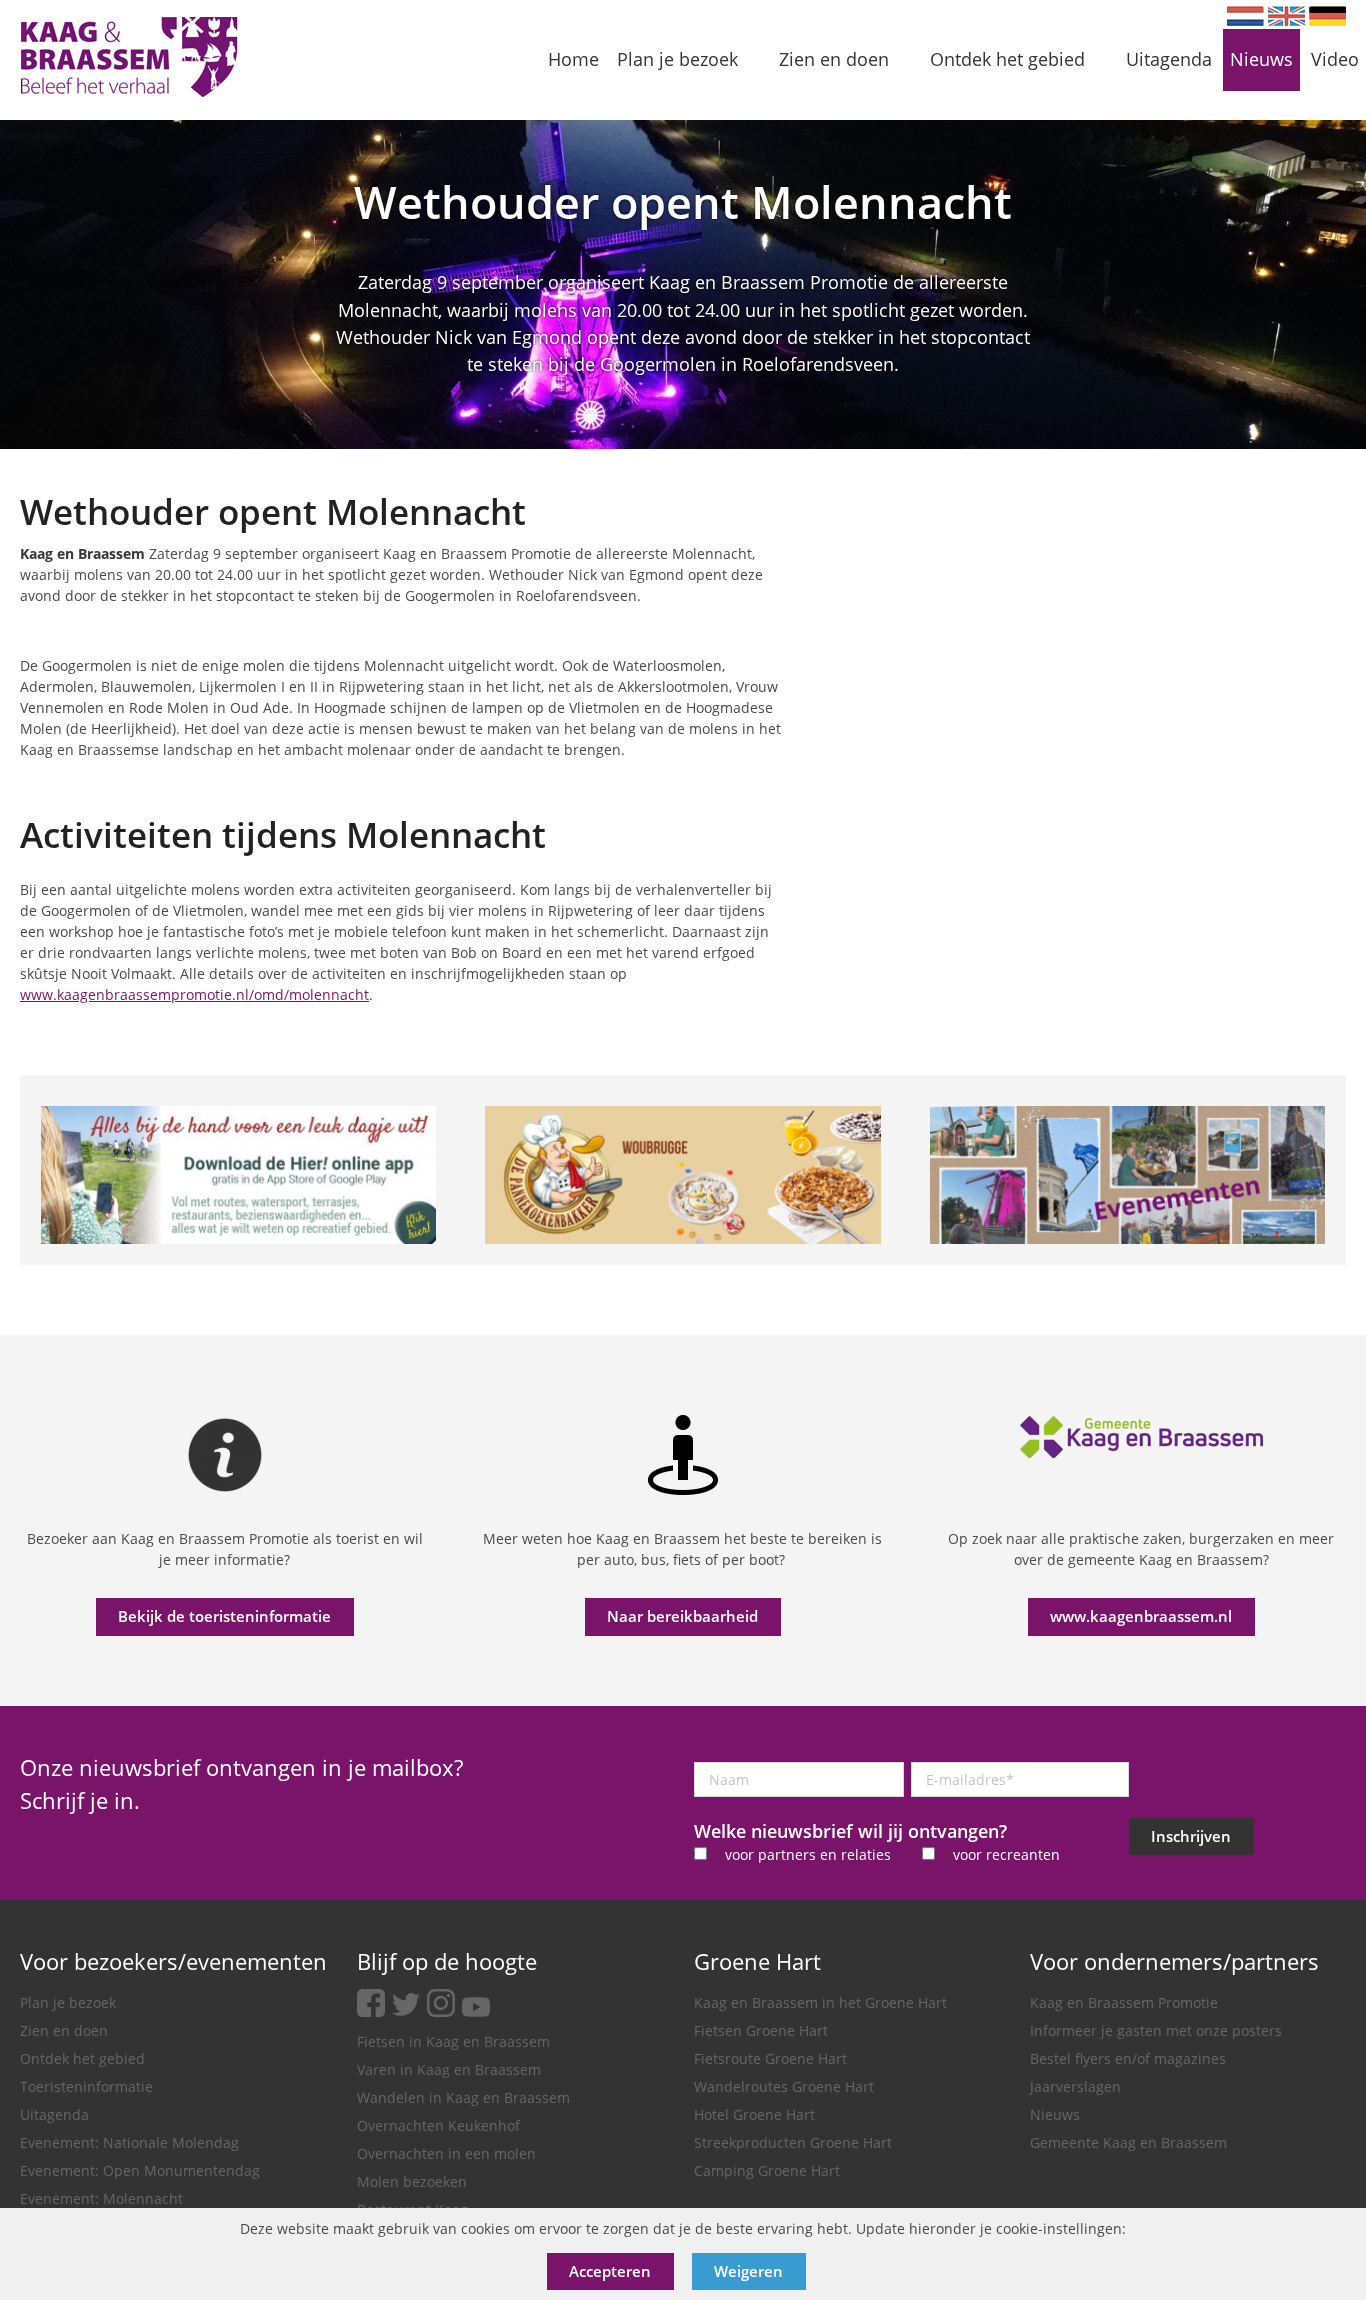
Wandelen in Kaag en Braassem (463, 2097)
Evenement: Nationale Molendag (129, 2142)
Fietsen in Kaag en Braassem (453, 2041)
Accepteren (610, 2271)
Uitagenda (54, 2114)
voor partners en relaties (808, 1854)
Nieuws (1055, 2114)
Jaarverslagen (1075, 2086)
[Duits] (1327, 16)
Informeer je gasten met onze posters (1156, 2030)
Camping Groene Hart (767, 2170)
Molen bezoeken (412, 2181)
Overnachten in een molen (446, 2153)
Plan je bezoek (68, 2002)
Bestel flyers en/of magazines (1128, 2058)
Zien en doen (64, 2030)
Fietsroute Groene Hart (770, 2058)
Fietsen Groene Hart (761, 2030)
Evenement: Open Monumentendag (140, 2170)
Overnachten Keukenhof (438, 2125)
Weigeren (748, 2271)
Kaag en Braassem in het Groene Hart (820, 2002)
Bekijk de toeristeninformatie (224, 1616)
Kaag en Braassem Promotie (1124, 2002)
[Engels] (1286, 16)
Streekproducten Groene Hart (793, 2142)
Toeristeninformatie (86, 2086)
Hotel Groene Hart (754, 2114)
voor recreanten (1006, 1854)
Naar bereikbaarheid (682, 1616)
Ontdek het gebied (82, 2058)
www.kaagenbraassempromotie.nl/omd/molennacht (194, 994)
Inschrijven (1191, 1836)
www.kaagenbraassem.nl (1141, 1616)
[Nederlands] (1245, 16)
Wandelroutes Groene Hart (784, 2086)
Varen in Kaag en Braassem (449, 2069)
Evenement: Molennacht (101, 2198)
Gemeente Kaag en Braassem (1128, 2142)
